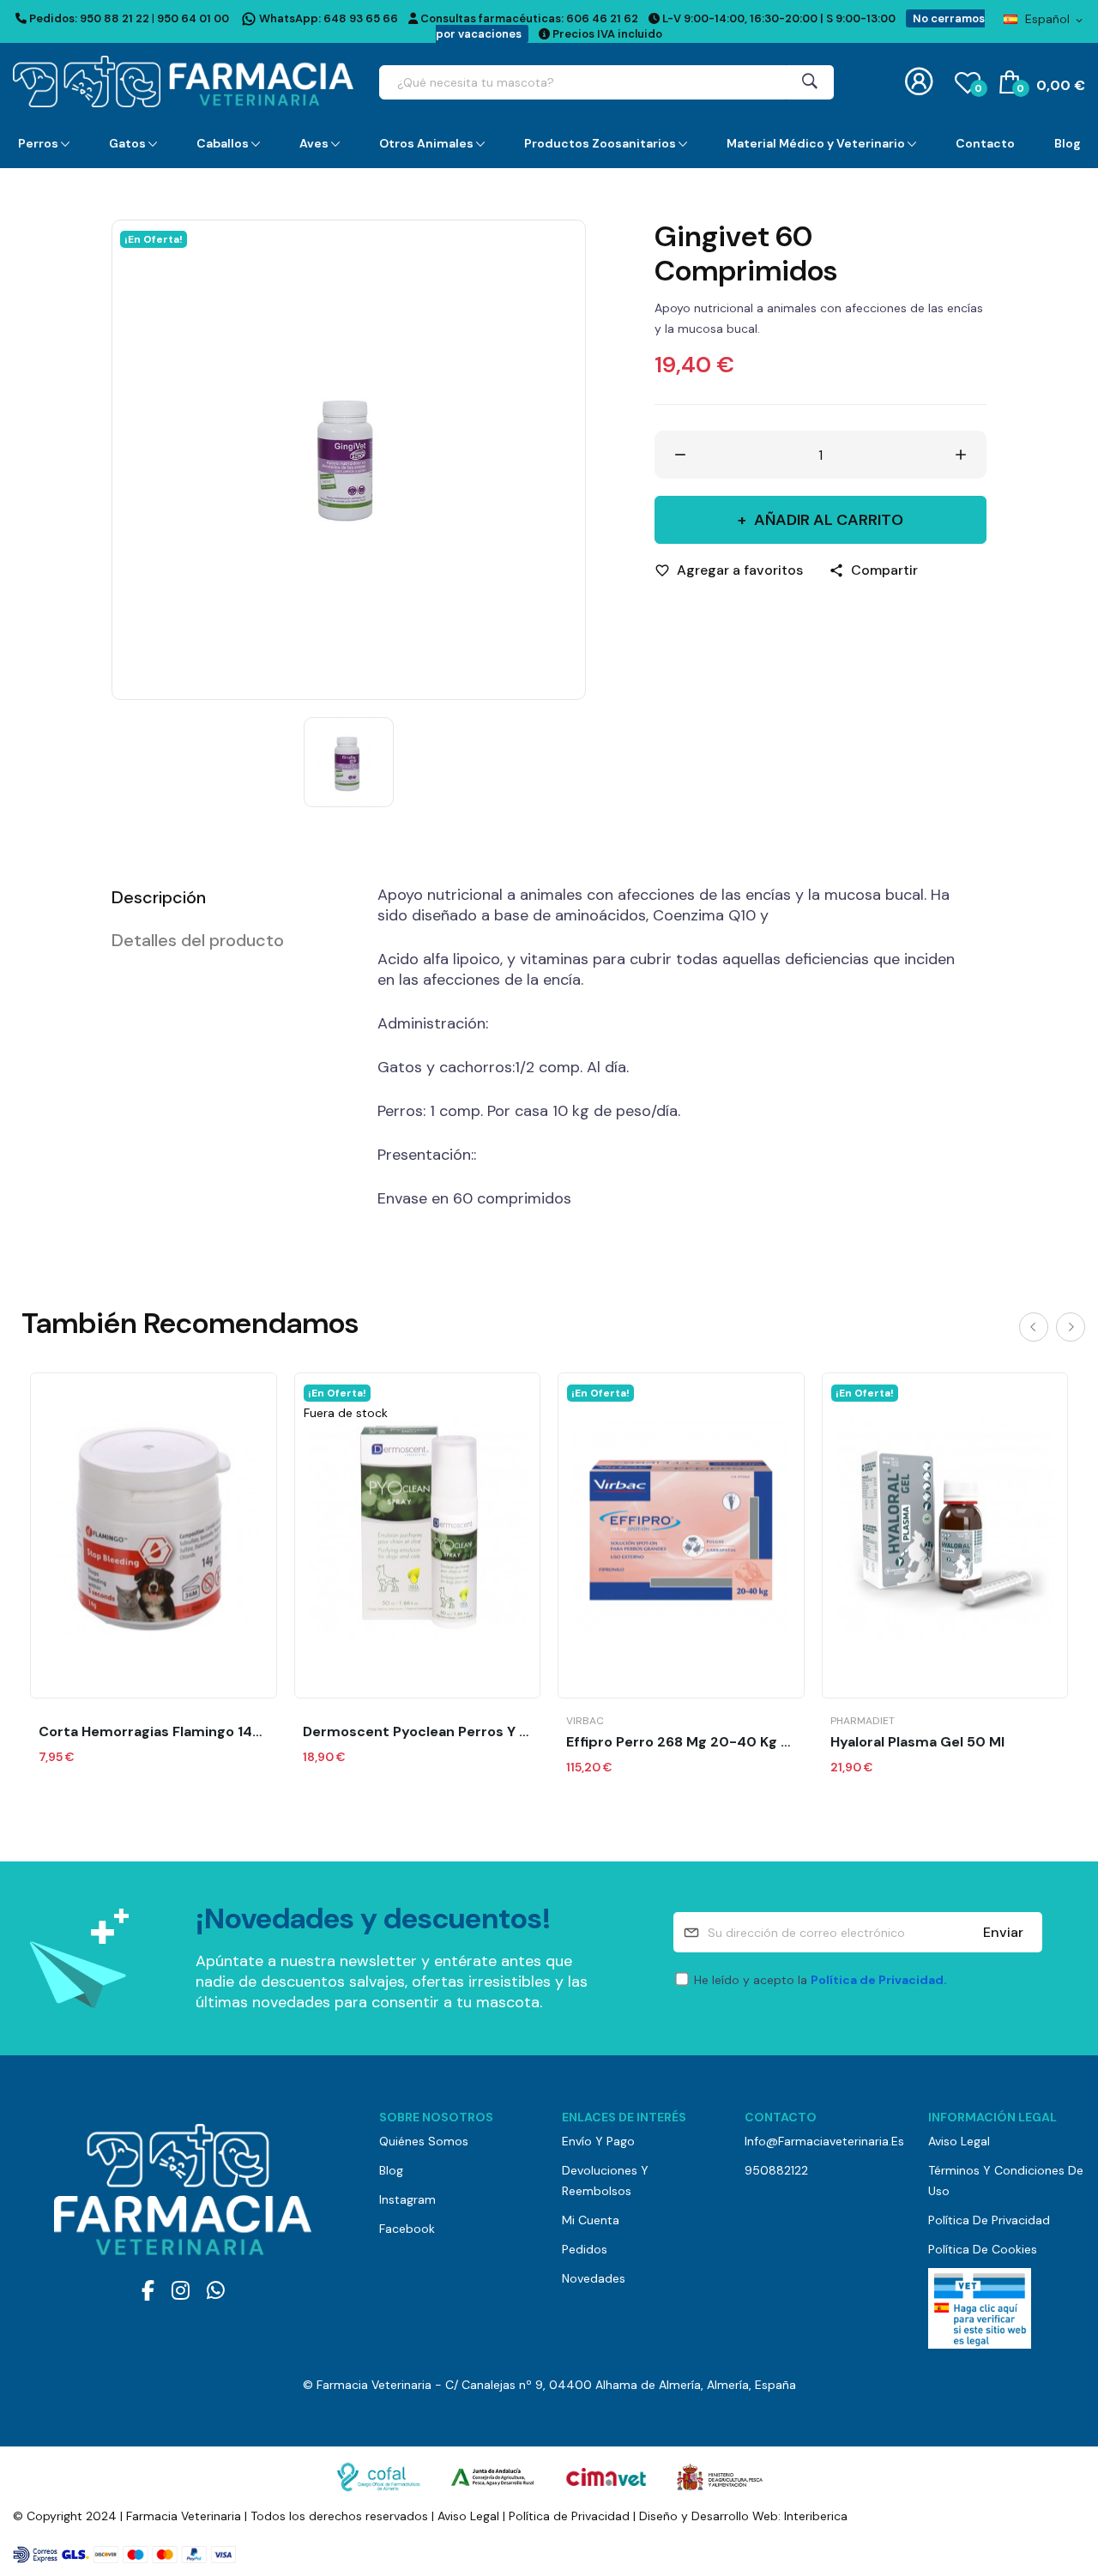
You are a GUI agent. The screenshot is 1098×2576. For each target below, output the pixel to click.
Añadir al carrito (829, 520)
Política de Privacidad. (879, 1980)
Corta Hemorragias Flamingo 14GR (154, 1732)
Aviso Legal (959, 2141)
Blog (391, 2170)
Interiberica (816, 2516)
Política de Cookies (983, 2249)
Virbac (585, 1721)
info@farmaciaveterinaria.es (823, 2141)
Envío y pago (598, 2141)
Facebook (407, 2229)
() (978, 88)
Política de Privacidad (989, 2220)
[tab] (223, 897)
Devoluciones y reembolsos (605, 2181)
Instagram (407, 2199)
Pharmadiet (863, 1721)
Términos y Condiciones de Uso (1006, 2181)
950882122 (776, 2170)
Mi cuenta (591, 2220)
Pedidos (585, 2249)
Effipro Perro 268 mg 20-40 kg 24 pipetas (681, 1742)
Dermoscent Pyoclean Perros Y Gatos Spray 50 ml (418, 1732)
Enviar (1003, 1932)
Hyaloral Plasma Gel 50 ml (917, 1742)
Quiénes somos (424, 2141)
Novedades (594, 2278)
